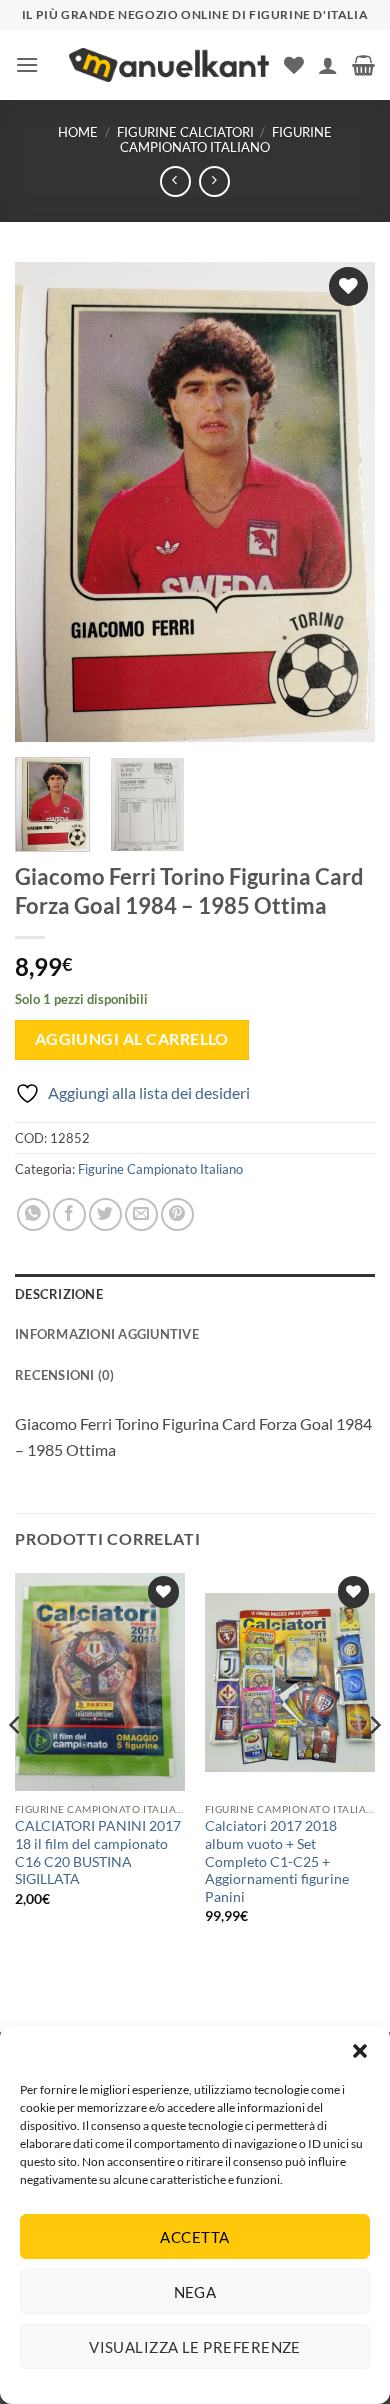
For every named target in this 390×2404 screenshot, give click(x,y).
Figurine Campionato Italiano (226, 139)
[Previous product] (214, 181)
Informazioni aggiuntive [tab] (107, 1334)
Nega (195, 2292)
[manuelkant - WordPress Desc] (169, 65)
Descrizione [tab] (59, 1294)
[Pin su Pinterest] (177, 1214)
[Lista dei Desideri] (294, 65)
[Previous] (47, 502)
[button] (360, 2051)
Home (78, 132)
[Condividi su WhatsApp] (33, 1214)
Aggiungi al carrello (132, 1039)
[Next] (343, 502)
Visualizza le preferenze (195, 2347)
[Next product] (175, 181)
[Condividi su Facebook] (69, 1214)
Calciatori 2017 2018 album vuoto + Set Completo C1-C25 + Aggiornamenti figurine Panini (277, 1861)
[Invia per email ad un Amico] (141, 1214)
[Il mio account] (328, 65)
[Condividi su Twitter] (105, 1214)
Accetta (194, 2237)
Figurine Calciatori (185, 132)
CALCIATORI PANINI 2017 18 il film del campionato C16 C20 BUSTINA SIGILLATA (98, 1852)
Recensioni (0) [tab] (65, 1375)
